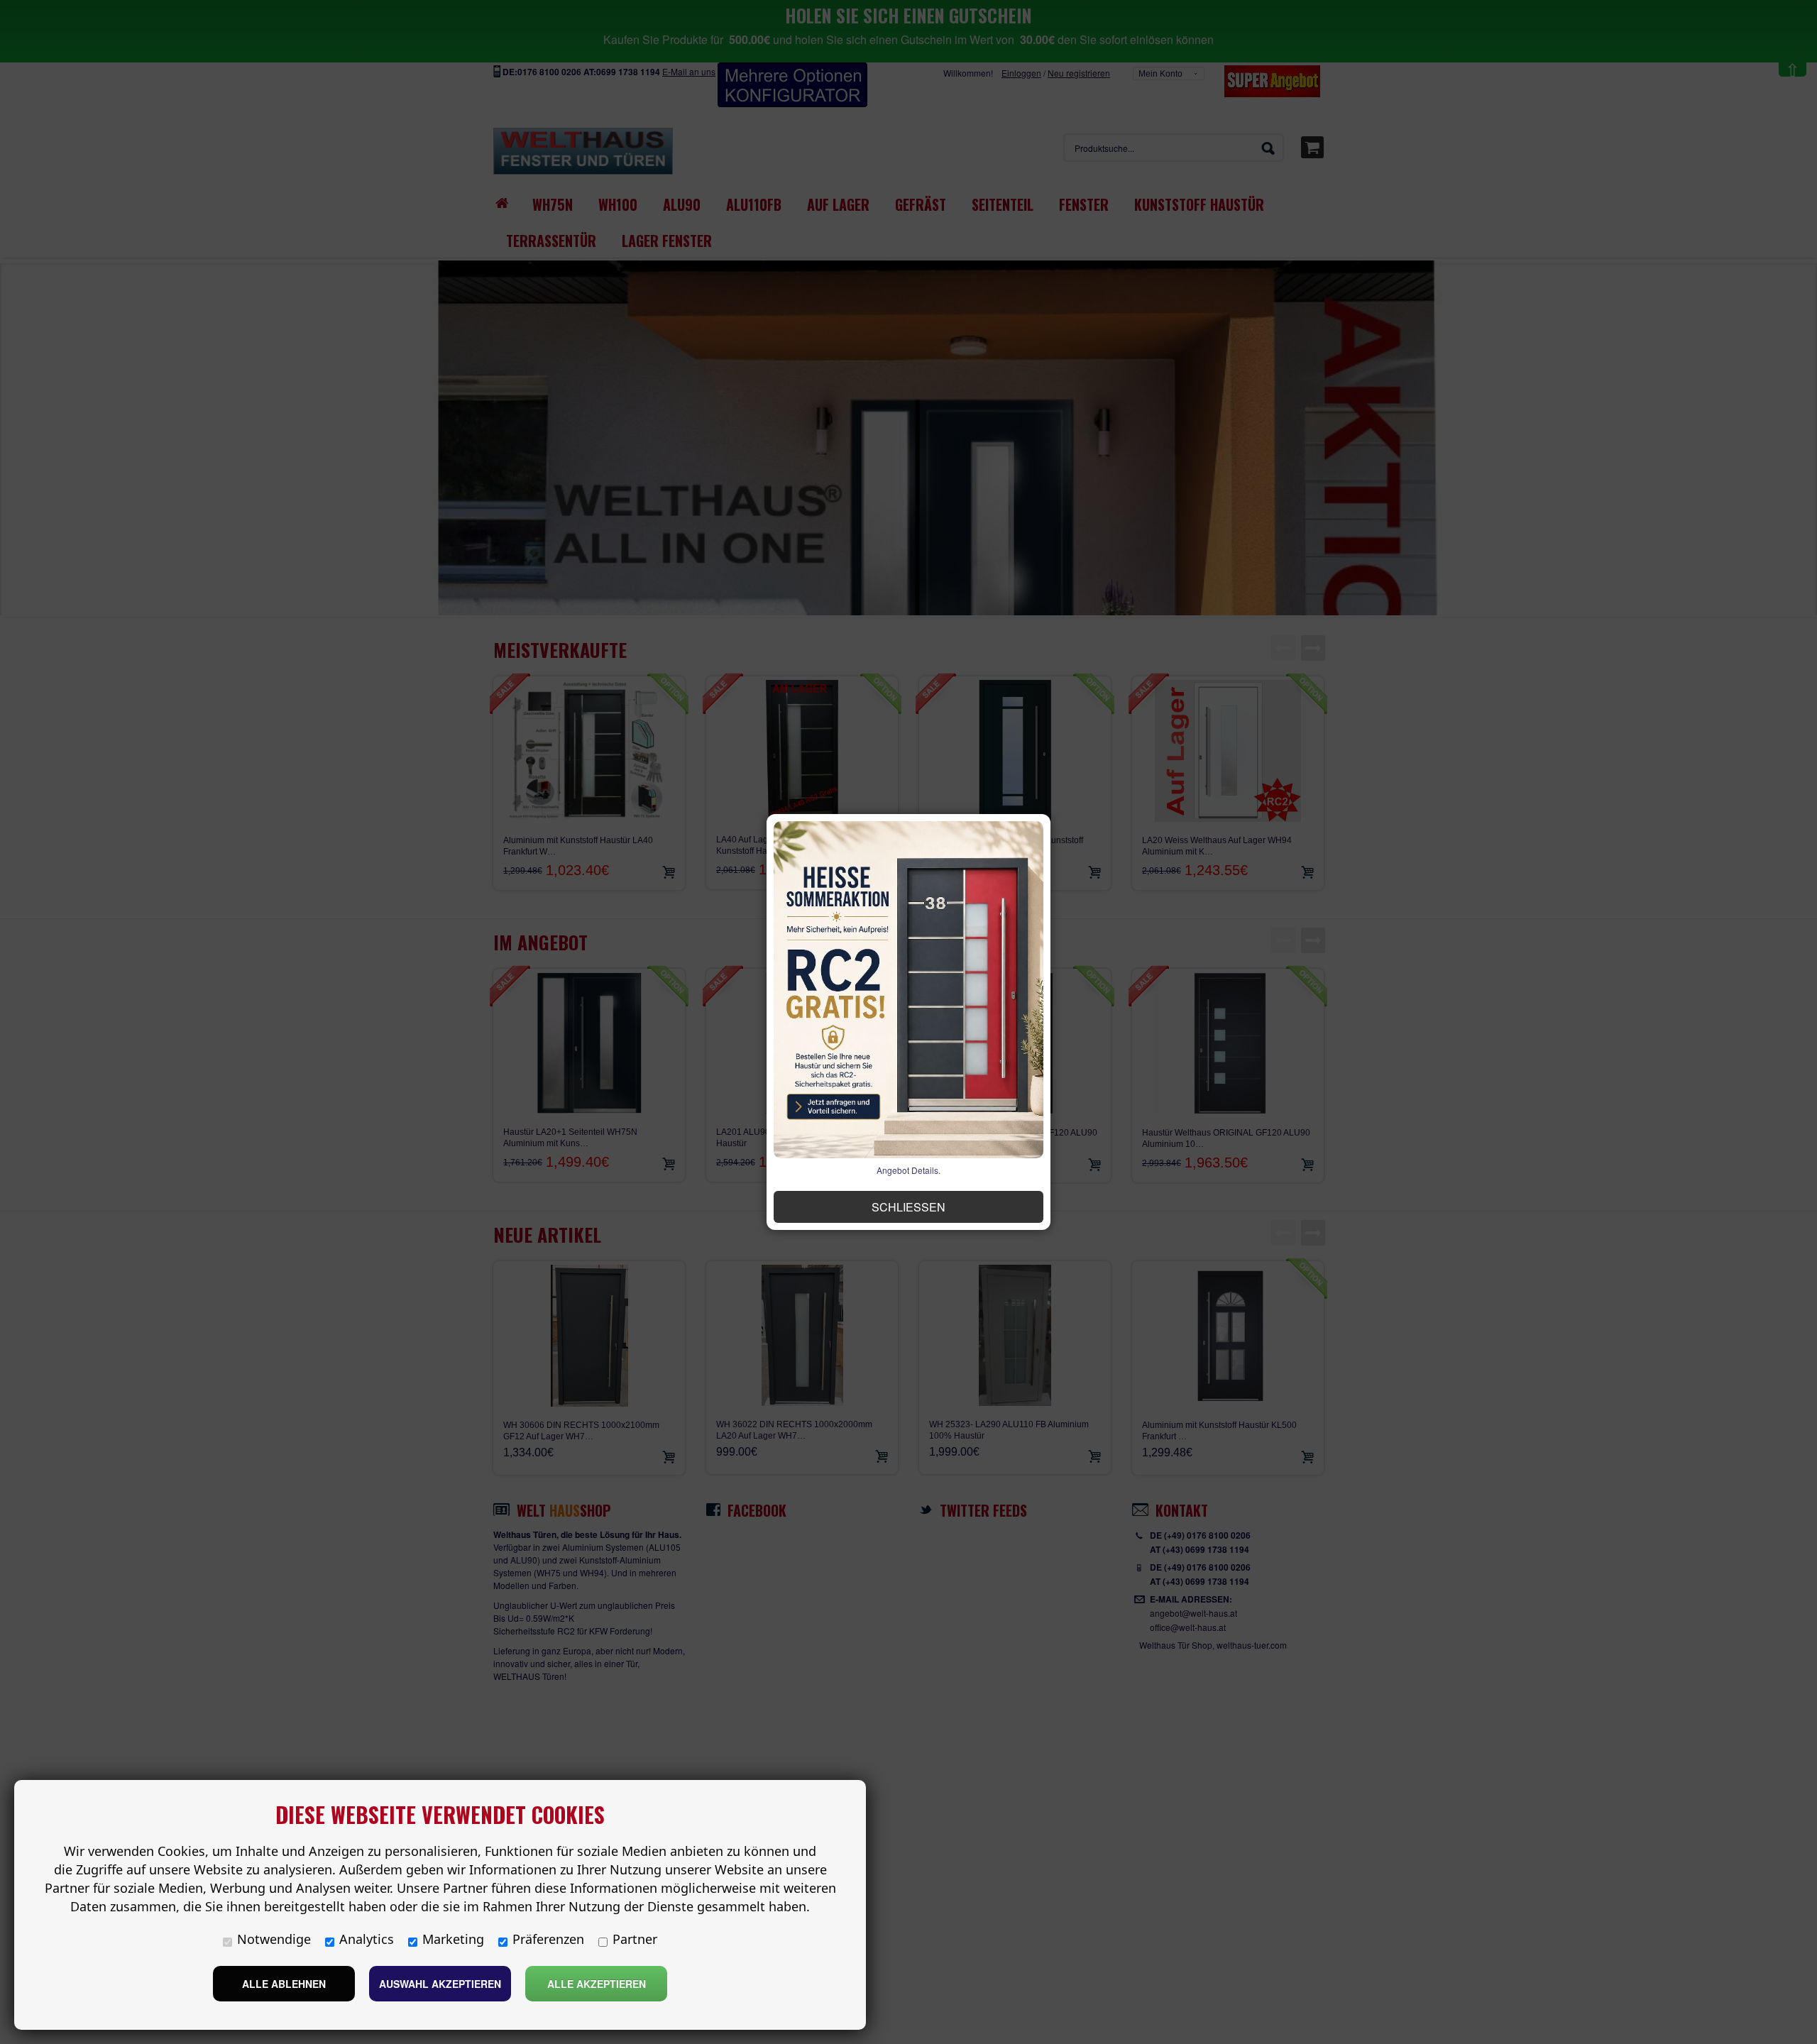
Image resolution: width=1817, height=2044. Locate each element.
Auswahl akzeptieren (440, 1984)
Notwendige (274, 1939)
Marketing (453, 1939)
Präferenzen (548, 1939)
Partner (635, 1939)
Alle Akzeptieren (597, 1984)
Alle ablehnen (284, 1984)
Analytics (367, 1939)
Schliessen (908, 1207)
